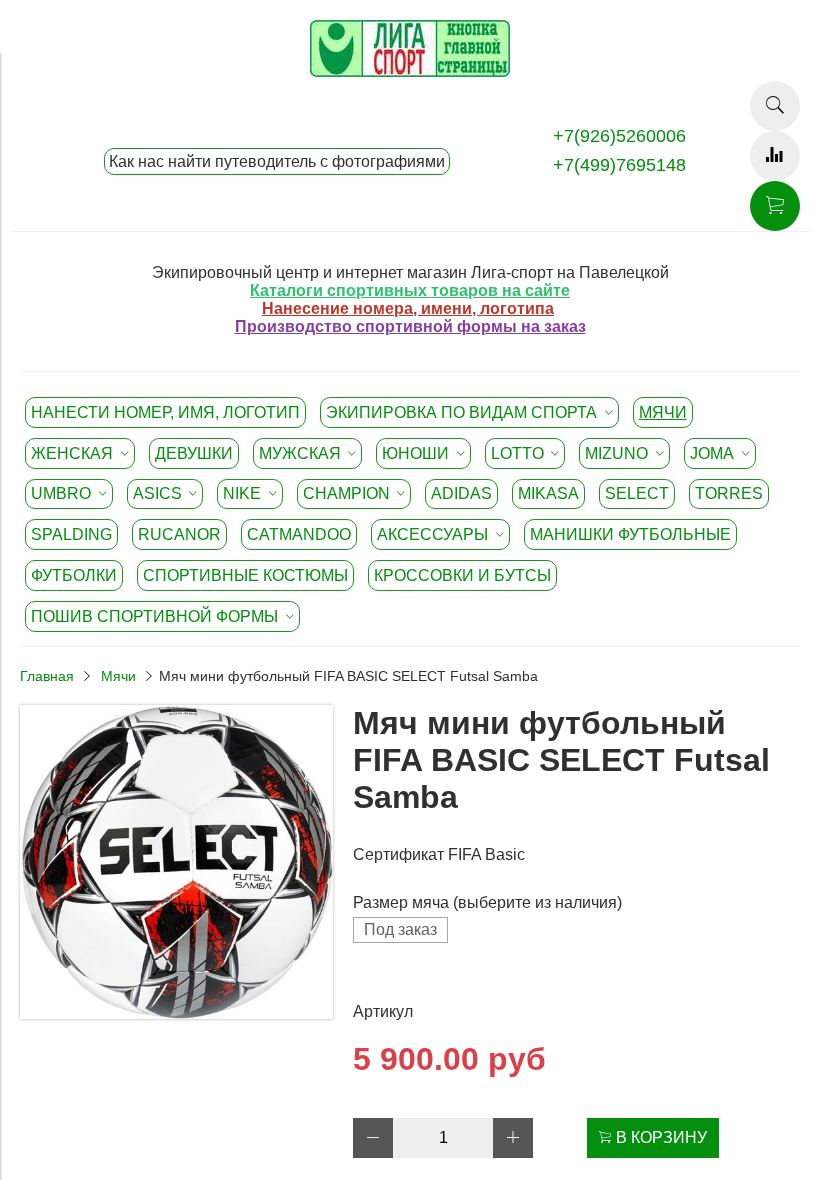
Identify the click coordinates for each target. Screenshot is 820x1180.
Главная (47, 676)
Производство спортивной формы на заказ (410, 326)
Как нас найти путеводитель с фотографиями (277, 161)
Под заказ (400, 929)
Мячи (118, 676)
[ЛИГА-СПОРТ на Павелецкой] (410, 71)
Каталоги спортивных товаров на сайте (410, 290)
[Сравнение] (775, 156)
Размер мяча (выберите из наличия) (487, 902)
